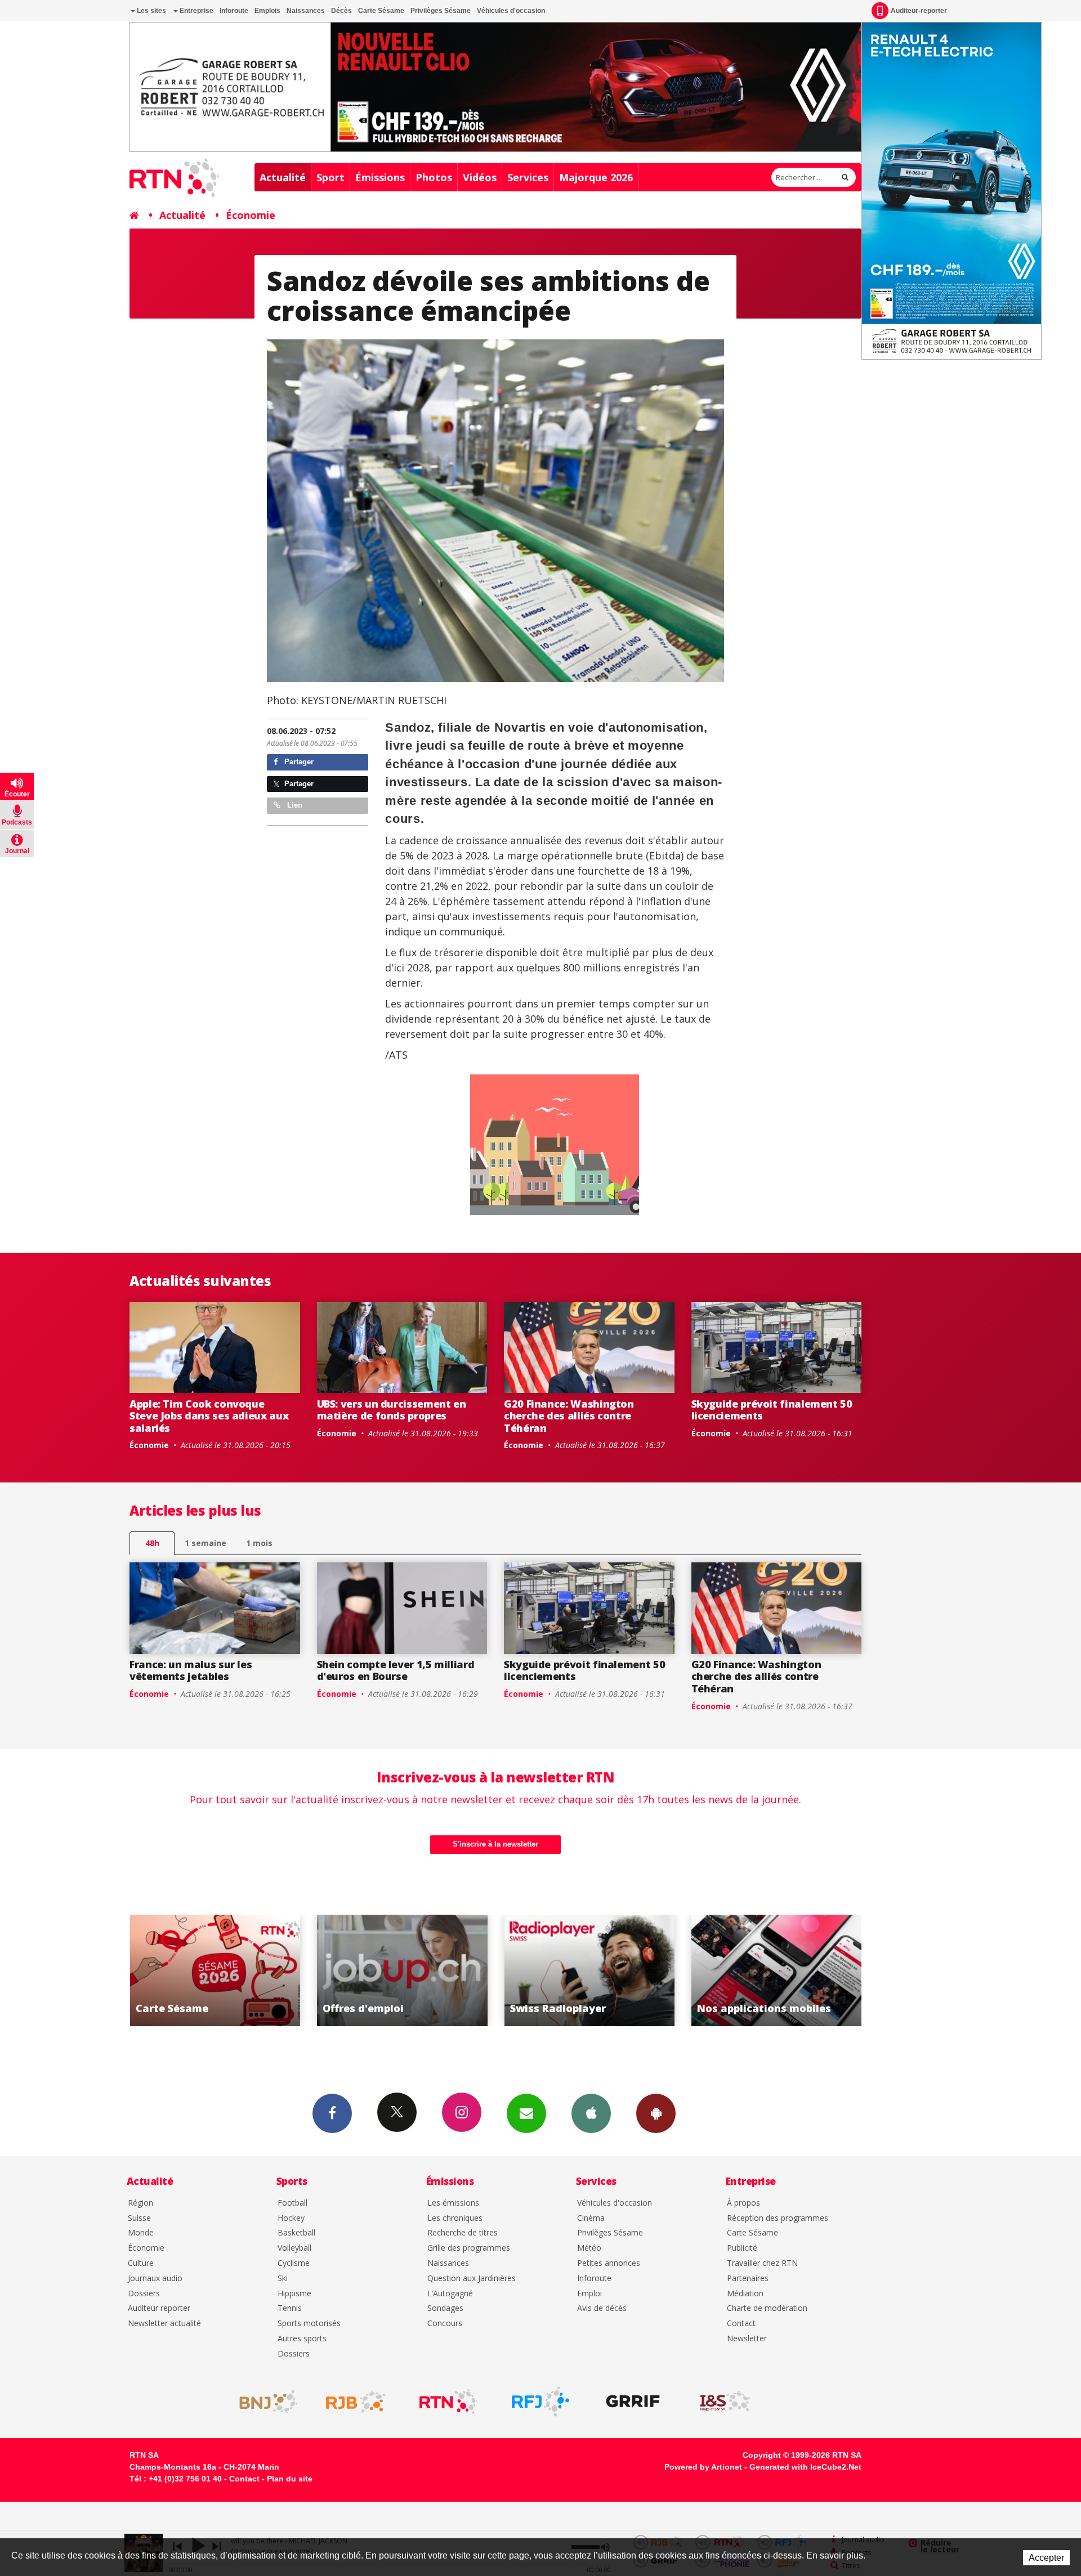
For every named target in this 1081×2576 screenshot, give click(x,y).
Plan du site (290, 2479)
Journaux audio (155, 2279)
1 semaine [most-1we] (206, 1543)
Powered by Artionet (703, 2467)
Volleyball (294, 2248)
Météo (589, 2248)
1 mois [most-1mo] (259, 1543)
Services (528, 177)
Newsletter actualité (164, 2324)
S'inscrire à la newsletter (495, 1844)
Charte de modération (767, 2308)
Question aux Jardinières (472, 2279)
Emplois (267, 11)
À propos (743, 2203)
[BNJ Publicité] (263, 2402)
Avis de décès (602, 2308)
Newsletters (526, 2113)
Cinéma (591, 2218)
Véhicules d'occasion (511, 11)
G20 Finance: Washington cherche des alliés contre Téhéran (569, 1416)
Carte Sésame (381, 11)
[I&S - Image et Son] (725, 2402)
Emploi (589, 2294)
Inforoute (234, 11)
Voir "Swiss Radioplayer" (402, 1970)
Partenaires (748, 2279)
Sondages (445, 2308)
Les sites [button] (151, 11)
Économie (251, 215)
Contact (741, 2324)
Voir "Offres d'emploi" (215, 1970)
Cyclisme (294, 2263)
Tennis (290, 2308)
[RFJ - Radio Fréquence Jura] (540, 2402)
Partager (298, 762)
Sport (330, 177)
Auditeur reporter (159, 2308)
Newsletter (747, 2339)
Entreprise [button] (196, 11)
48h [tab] (152, 1543)
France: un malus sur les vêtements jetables (191, 1670)
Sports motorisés (309, 2324)
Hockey (291, 2218)
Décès (341, 11)
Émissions (380, 177)
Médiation (745, 2294)
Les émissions (453, 2203)
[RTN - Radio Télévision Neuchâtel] (448, 2402)
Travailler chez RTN (762, 2263)
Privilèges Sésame (441, 11)
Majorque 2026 (596, 177)
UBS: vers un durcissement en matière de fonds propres (392, 1410)
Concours (445, 2324)
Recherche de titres (463, 2233)
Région (140, 2203)
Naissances (306, 11)
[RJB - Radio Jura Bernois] (356, 2402)
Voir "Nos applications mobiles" (589, 1970)
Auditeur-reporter (919, 11)
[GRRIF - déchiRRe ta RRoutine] (633, 2402)
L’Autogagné (450, 2294)
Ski (283, 2279)
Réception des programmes (778, 2218)
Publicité (742, 2248)
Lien (294, 805)
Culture (141, 2263)
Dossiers (144, 2294)
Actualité (283, 177)
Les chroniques (455, 2218)
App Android (656, 2113)
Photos (434, 177)
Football (292, 2203)
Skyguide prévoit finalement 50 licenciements (772, 1410)
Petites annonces (609, 2263)
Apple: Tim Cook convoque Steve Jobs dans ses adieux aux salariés (209, 1416)
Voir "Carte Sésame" (777, 1970)
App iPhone (591, 2113)
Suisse (139, 2218)
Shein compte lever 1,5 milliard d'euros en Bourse (396, 1670)
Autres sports (302, 2339)
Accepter (1046, 2558)
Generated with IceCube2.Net (805, 2467)
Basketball (296, 2233)
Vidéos (480, 177)
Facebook (332, 2113)
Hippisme (294, 2294)
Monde (141, 2233)
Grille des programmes (469, 2248)
